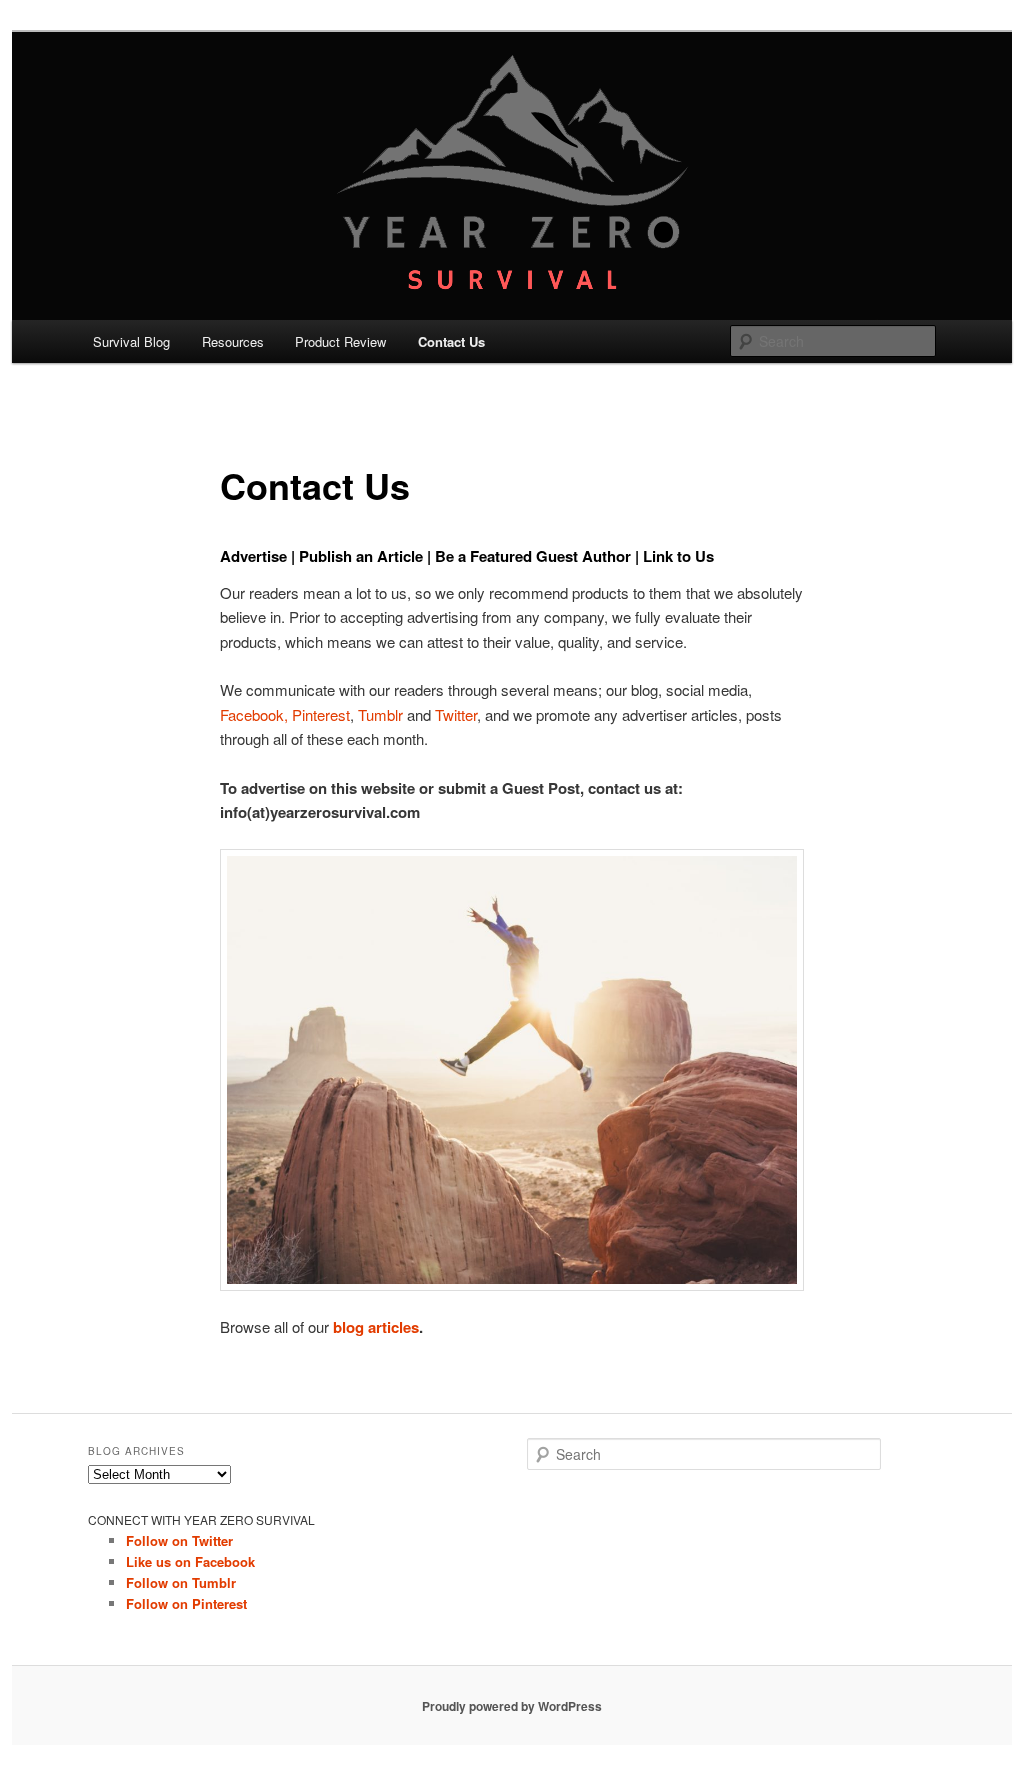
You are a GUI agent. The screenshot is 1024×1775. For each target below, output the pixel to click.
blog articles (376, 1327)
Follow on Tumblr (181, 1582)
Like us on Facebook (190, 1561)
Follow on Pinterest (186, 1603)
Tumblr (380, 714)
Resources (233, 341)
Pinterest (321, 714)
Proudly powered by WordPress (512, 1706)
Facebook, (256, 714)
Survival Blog (131, 341)
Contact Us (451, 341)
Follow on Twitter (179, 1540)
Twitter (456, 714)
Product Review (340, 341)
